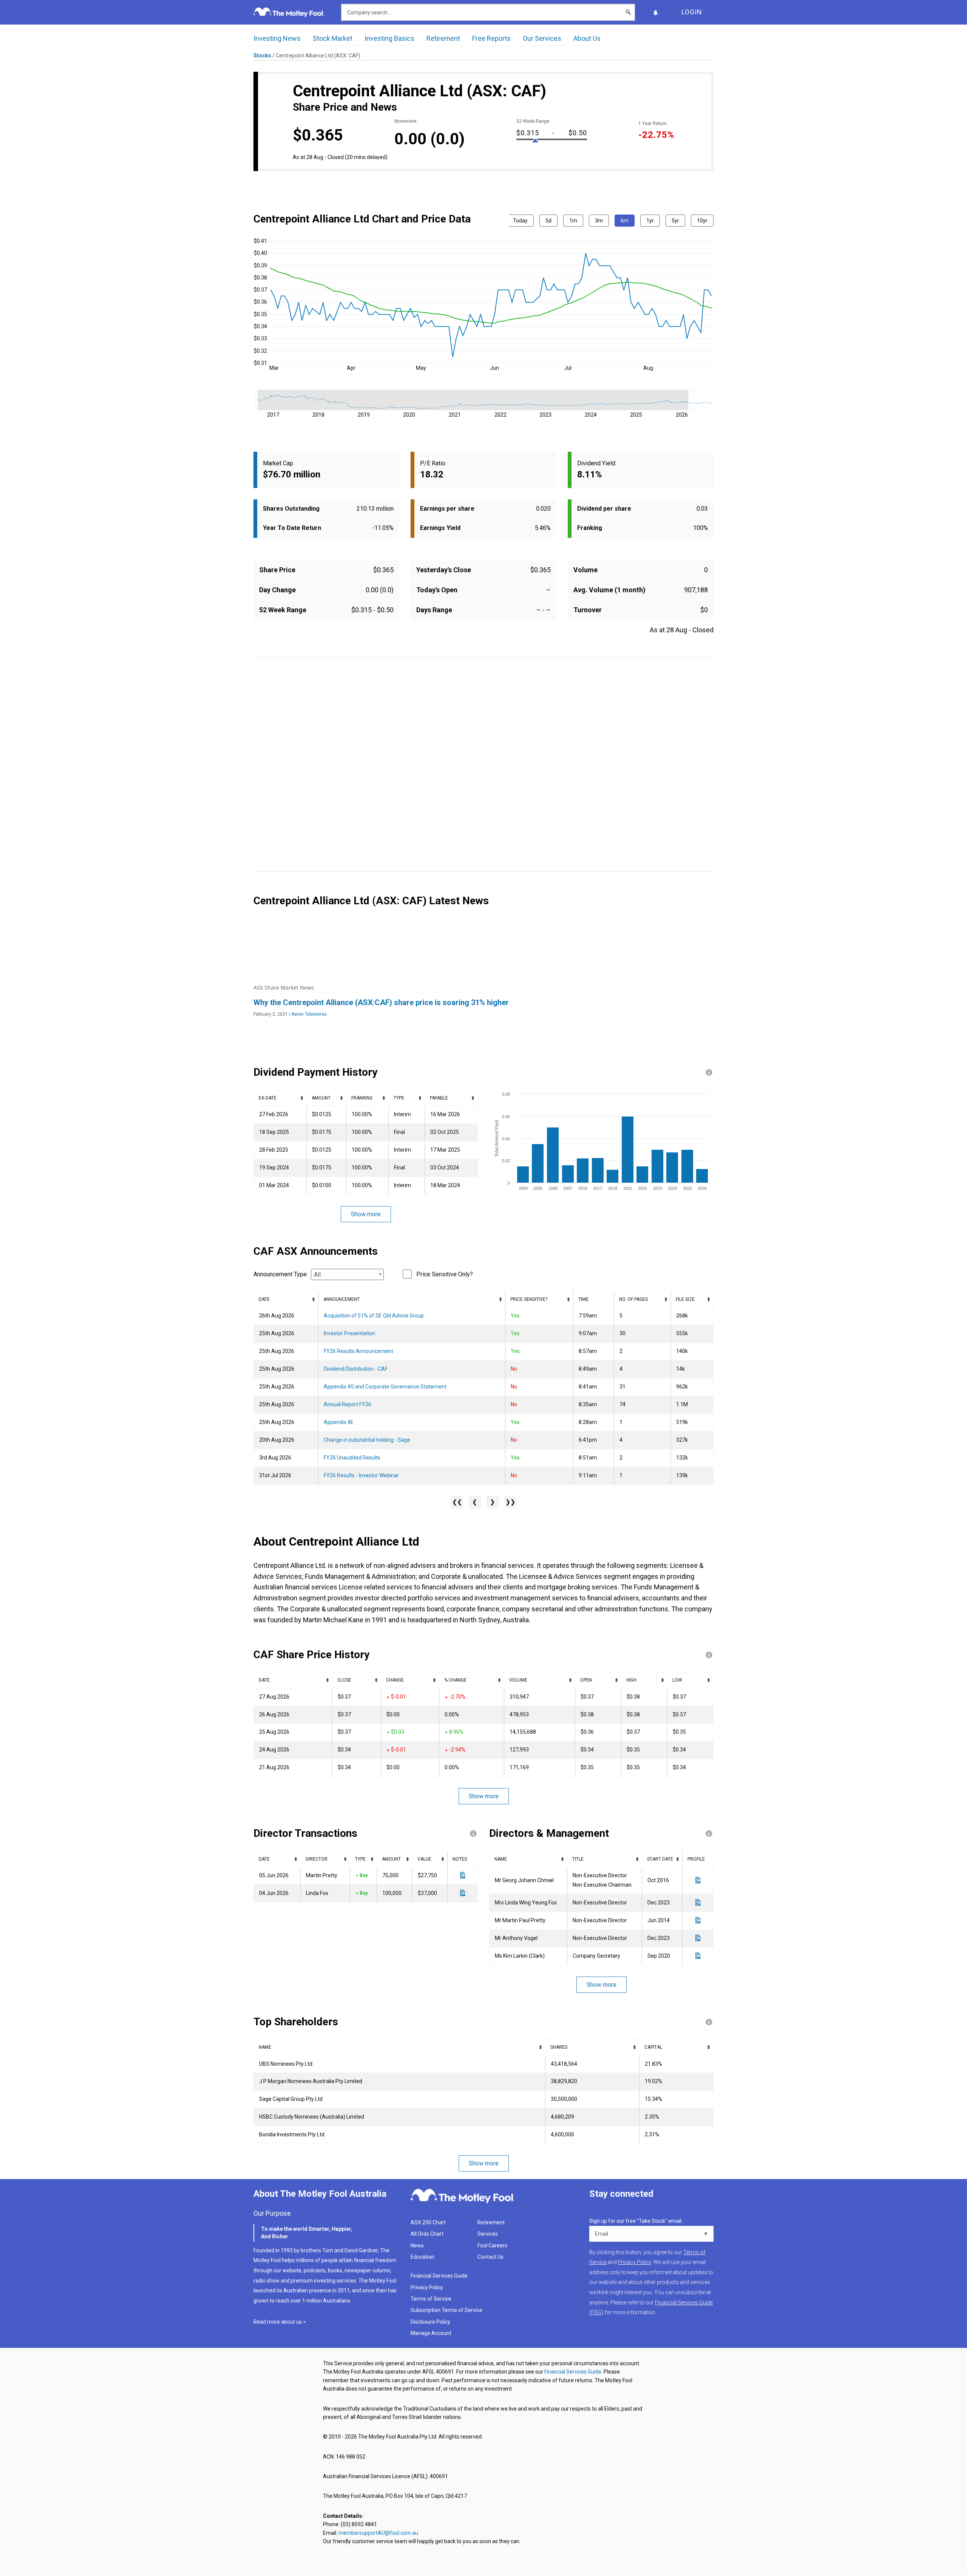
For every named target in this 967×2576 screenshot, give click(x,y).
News (417, 2246)
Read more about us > (280, 2322)
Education (422, 2257)
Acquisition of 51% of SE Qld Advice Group (374, 1316)
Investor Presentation (349, 1333)
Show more (366, 1214)
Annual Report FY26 (348, 1404)
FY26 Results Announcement (358, 1351)
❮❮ (457, 1502)
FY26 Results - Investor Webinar (361, 1475)
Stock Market (333, 38)
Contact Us (490, 2257)
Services (488, 2234)
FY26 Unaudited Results (352, 1458)
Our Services (542, 38)
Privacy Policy (427, 2287)
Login (692, 12)
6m (625, 221)
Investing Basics (389, 38)
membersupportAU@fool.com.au (378, 2533)
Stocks (262, 56)
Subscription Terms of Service (446, 2310)
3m (599, 221)
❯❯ (510, 1502)
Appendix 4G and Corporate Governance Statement (385, 1387)
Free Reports (491, 38)
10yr (702, 221)
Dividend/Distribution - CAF (356, 1369)
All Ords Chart (427, 2234)
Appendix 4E (339, 1422)
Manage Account (432, 2333)
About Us (587, 38)
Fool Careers (492, 2246)
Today (520, 221)
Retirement (443, 38)
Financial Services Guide (439, 2276)
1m (573, 221)
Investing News (277, 38)
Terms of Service (431, 2299)
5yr (675, 221)
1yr (650, 221)
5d (548, 221)
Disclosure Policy (430, 2322)
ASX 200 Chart (428, 2222)
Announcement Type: (281, 1274)
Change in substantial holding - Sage (367, 1440)
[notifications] (655, 12)
